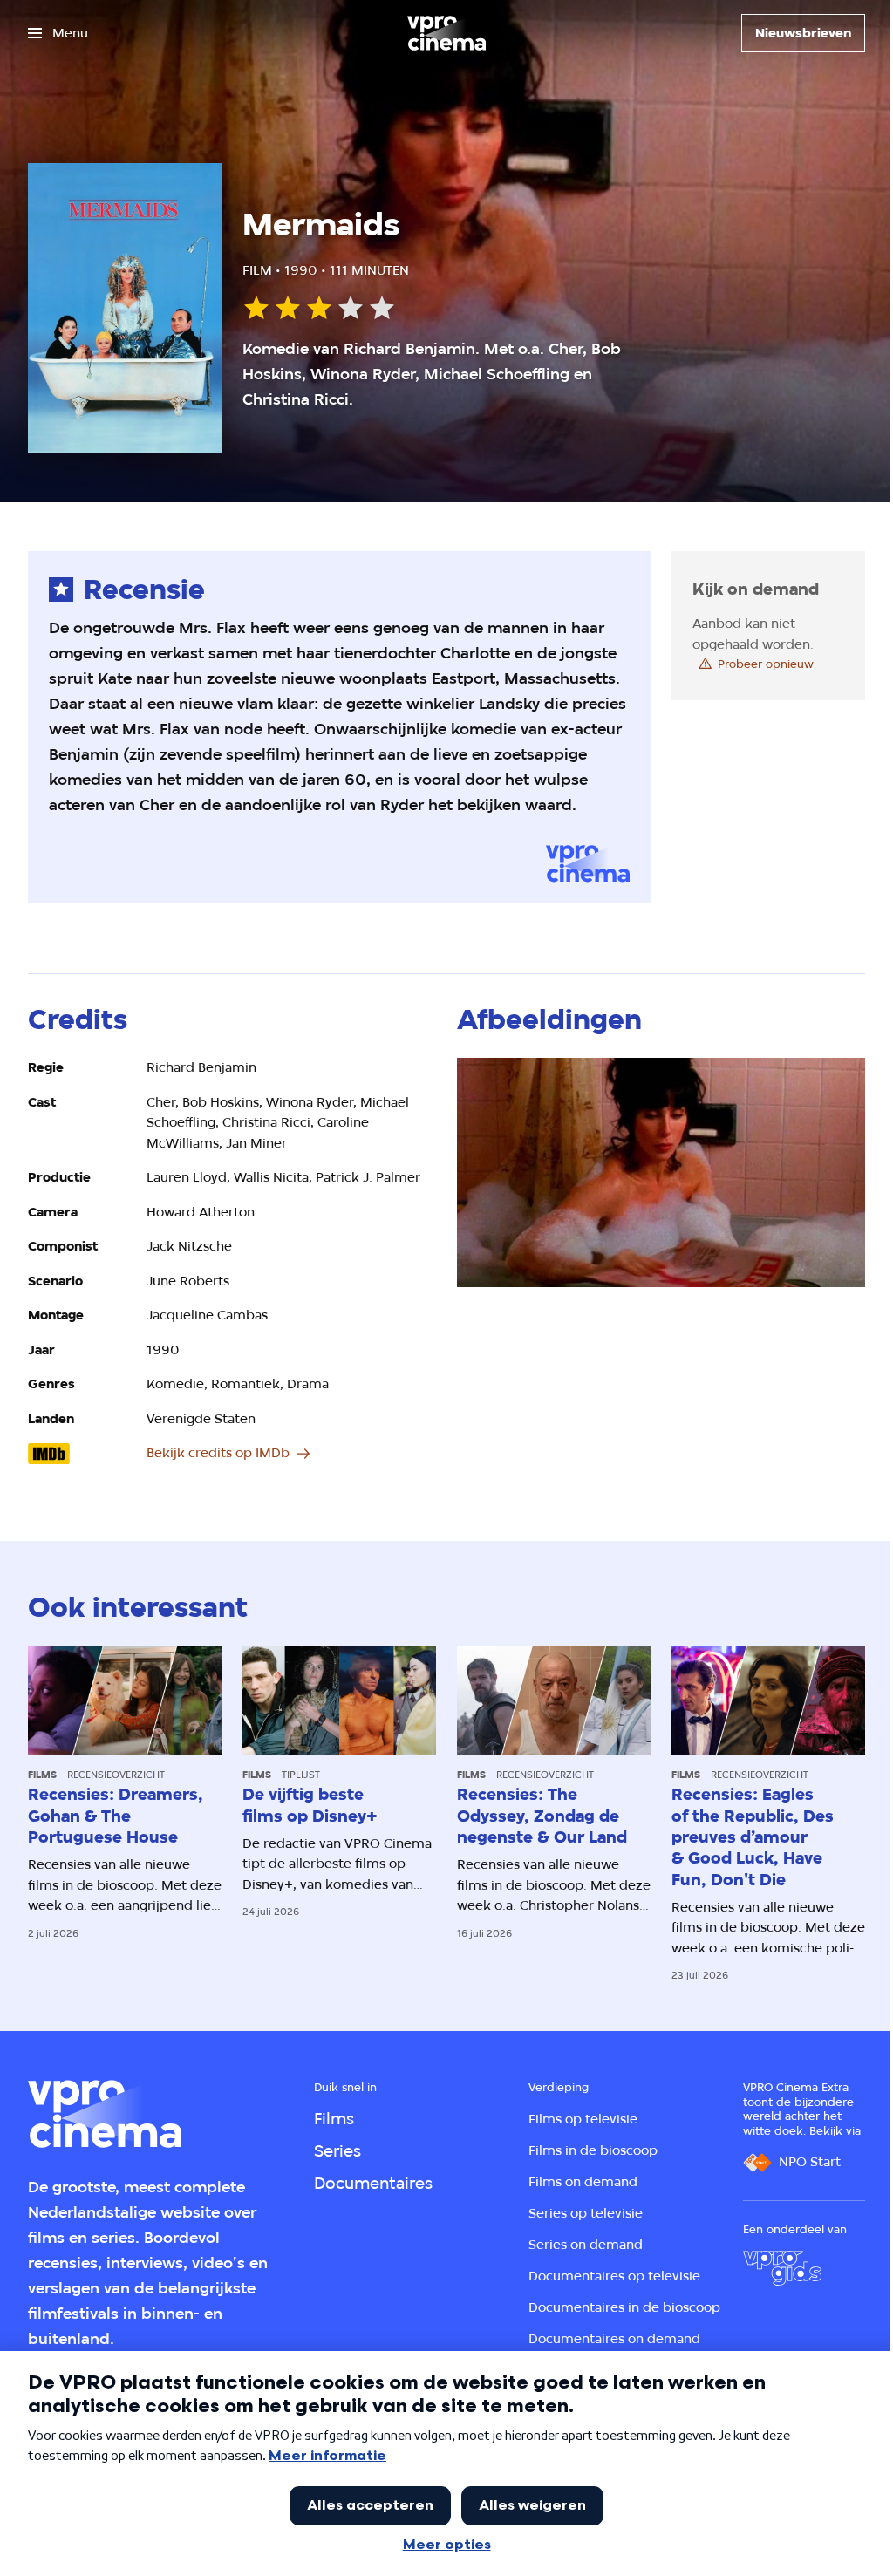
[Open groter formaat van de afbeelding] (661, 1172)
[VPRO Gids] (782, 2268)
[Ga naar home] (446, 33)
